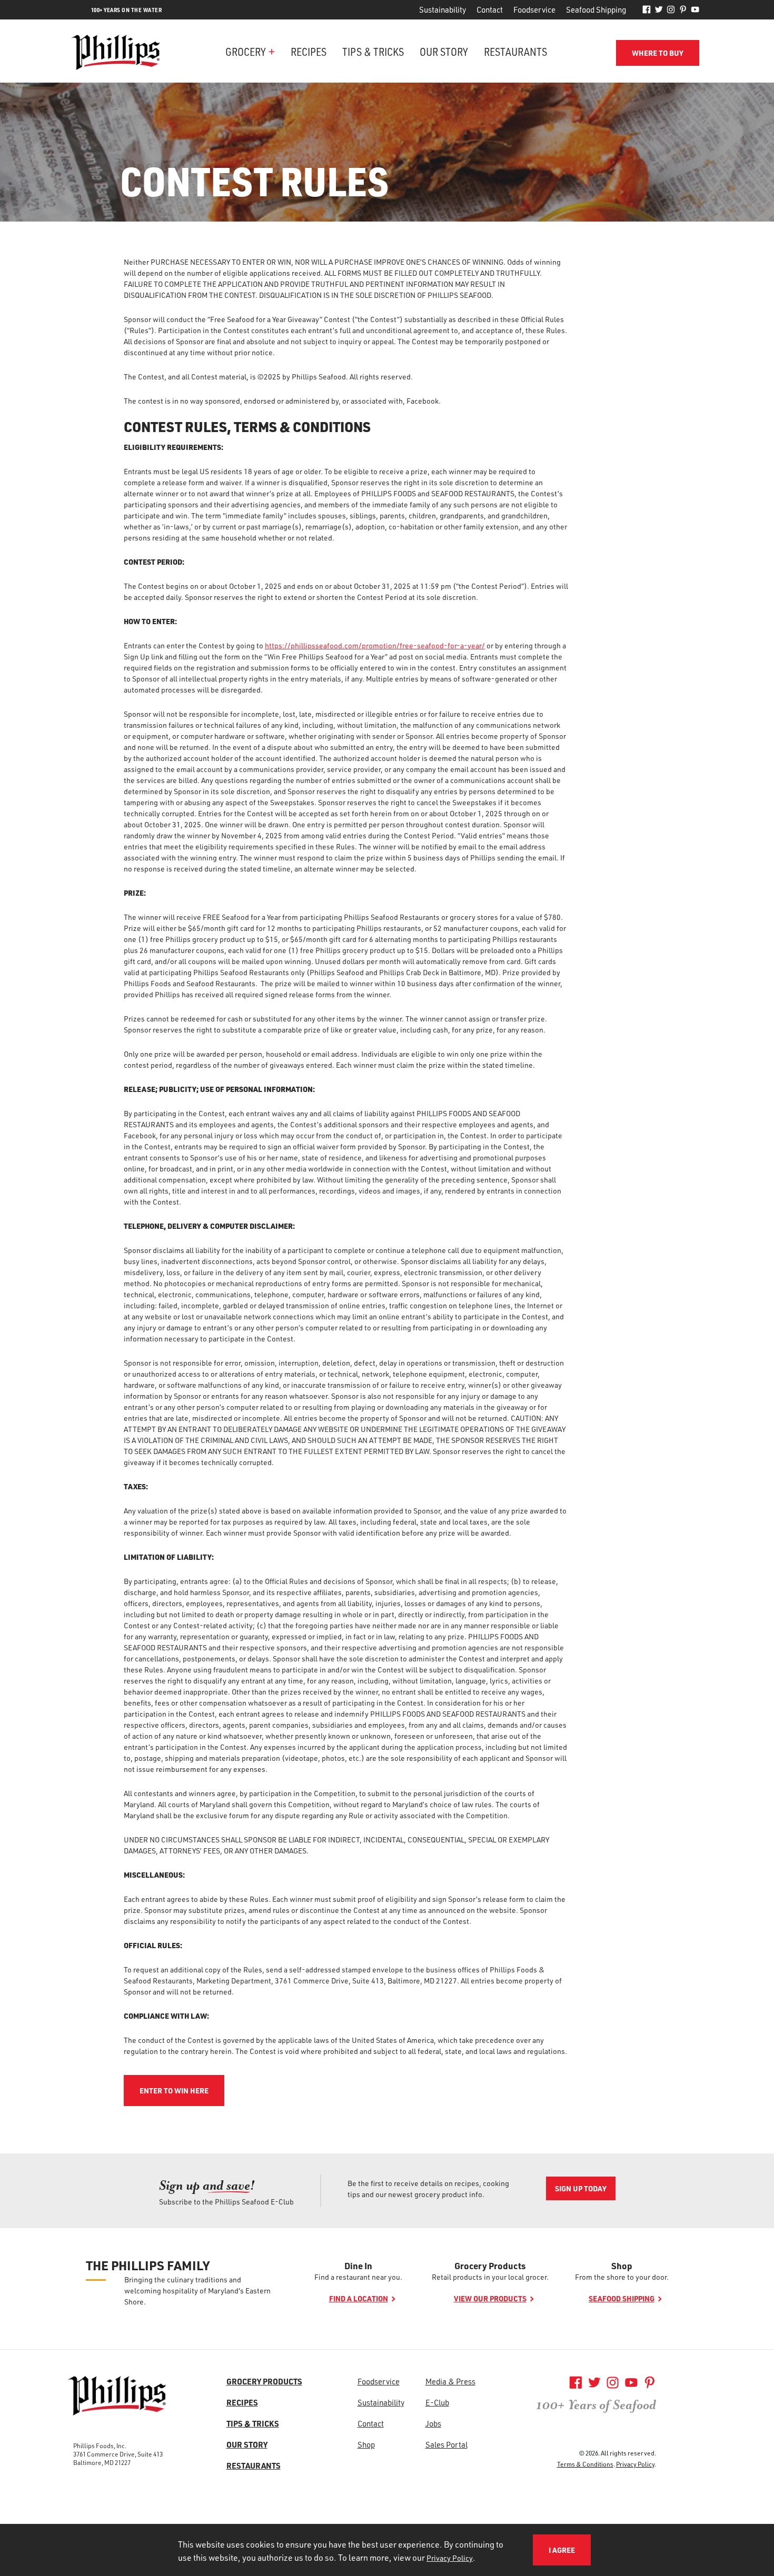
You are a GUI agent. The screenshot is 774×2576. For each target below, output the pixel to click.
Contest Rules (254, 181)
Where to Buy (658, 53)
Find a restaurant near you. (358, 2277)
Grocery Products (490, 2266)
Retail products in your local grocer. (490, 2277)
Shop (622, 2266)
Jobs (433, 2423)
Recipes (309, 51)
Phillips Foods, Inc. (100, 2445)
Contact (490, 9)
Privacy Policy (635, 2464)
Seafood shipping (622, 2298)
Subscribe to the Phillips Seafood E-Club (226, 2202)
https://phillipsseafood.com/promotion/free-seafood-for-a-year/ (375, 645)
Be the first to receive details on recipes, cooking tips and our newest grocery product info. (428, 2189)
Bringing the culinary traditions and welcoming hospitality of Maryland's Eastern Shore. (197, 2291)
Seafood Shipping (596, 9)
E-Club (437, 2402)
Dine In (358, 2266)
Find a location (359, 2298)
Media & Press (450, 2381)
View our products (490, 2298)
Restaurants (515, 51)
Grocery (246, 51)
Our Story (444, 51)
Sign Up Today (581, 2188)
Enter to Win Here (174, 2091)
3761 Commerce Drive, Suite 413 (118, 2454)
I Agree (562, 2550)
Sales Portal (446, 2444)
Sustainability (443, 9)
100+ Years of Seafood (596, 2405)
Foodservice (534, 9)
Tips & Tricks (373, 51)
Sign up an (207, 2185)
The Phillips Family (148, 2266)
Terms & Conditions (585, 2464)
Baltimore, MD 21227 (102, 2462)
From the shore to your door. (622, 2277)
